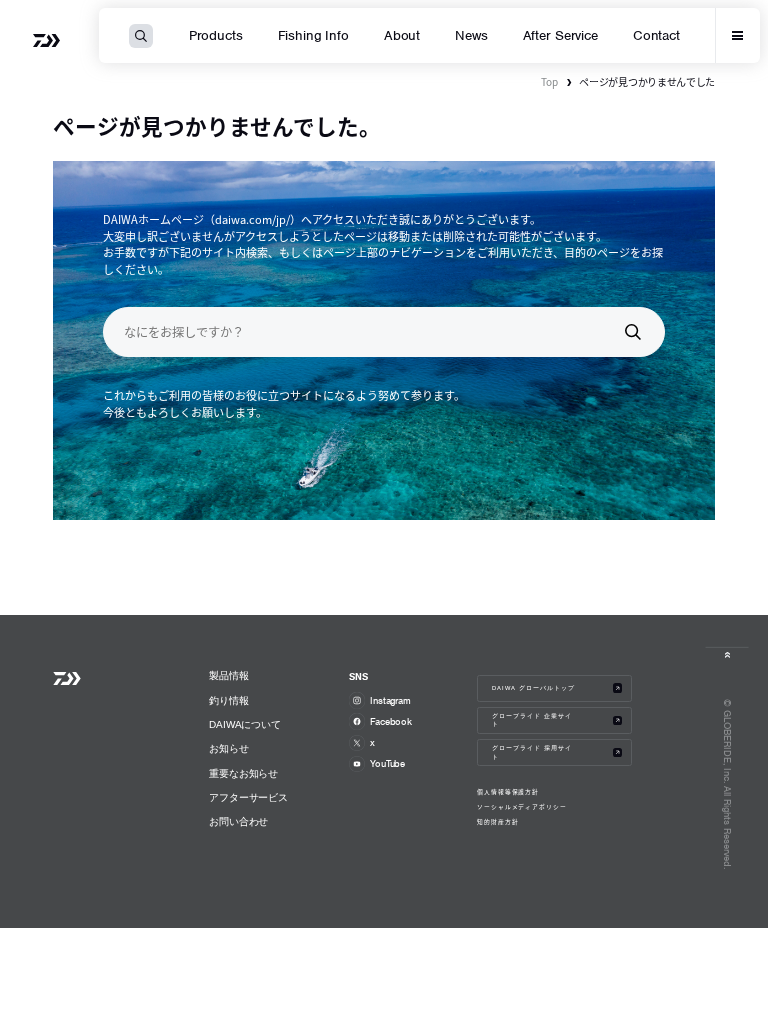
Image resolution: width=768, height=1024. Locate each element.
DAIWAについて (245, 724)
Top (549, 81)
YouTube (387, 763)
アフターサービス (248, 797)
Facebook (391, 721)
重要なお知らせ (243, 773)
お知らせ (229, 748)
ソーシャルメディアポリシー (522, 807)
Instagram (390, 700)
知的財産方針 (498, 822)
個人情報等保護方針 (508, 792)
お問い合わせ (238, 821)
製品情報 (229, 675)
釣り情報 (229, 700)
